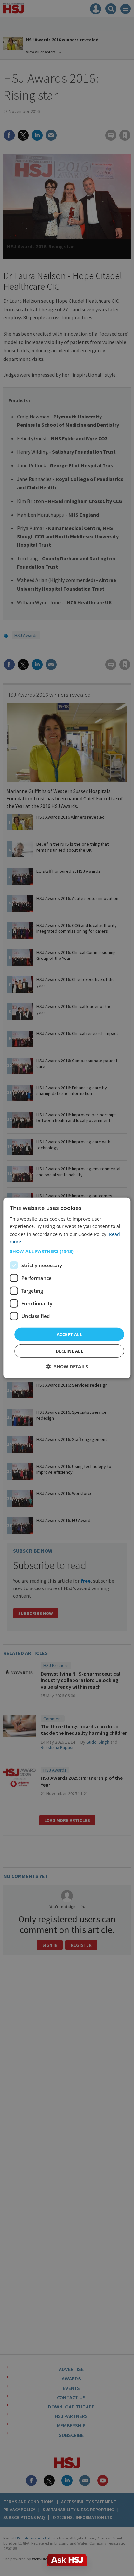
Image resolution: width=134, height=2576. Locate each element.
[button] (67, 1251)
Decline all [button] (69, 1351)
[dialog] (67, 1288)
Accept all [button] (69, 1334)
